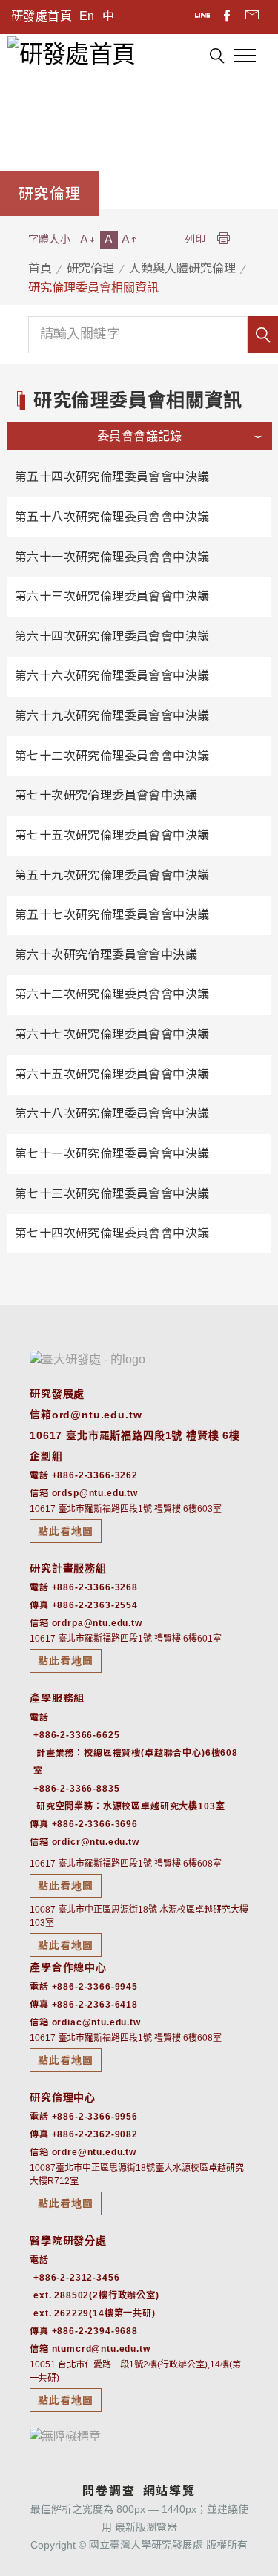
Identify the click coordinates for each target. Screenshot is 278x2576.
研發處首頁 (42, 16)
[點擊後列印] (223, 239)
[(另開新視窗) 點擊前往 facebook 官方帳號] (228, 17)
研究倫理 (90, 268)
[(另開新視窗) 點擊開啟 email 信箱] (252, 17)
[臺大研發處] (87, 1359)
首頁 (40, 268)
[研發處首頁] (71, 53)
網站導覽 (169, 2491)
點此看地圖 (66, 1531)
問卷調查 (109, 2491)
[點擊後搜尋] (217, 58)
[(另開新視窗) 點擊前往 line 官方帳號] (203, 17)
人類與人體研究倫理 (182, 268)
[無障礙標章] (65, 2435)
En (87, 16)
